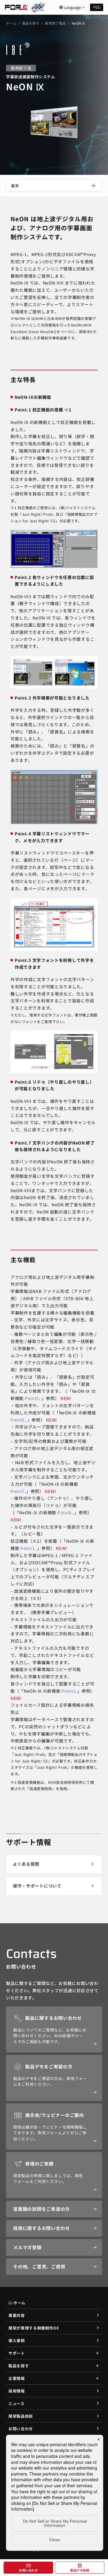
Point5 (18, 1420)
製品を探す (31, 23)
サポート (17, 2353)
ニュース (16, 2403)
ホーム (11, 23)
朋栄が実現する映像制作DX (34, 2328)
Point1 (27, 1548)
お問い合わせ (21, 2429)
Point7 (18, 1491)
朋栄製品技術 (21, 2416)
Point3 (32, 1398)
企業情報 (17, 2378)
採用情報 (17, 2391)
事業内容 (17, 2315)
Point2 (69, 1691)
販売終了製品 (55, 23)
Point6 (65, 1512)
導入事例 (17, 2340)
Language (72, 7)
